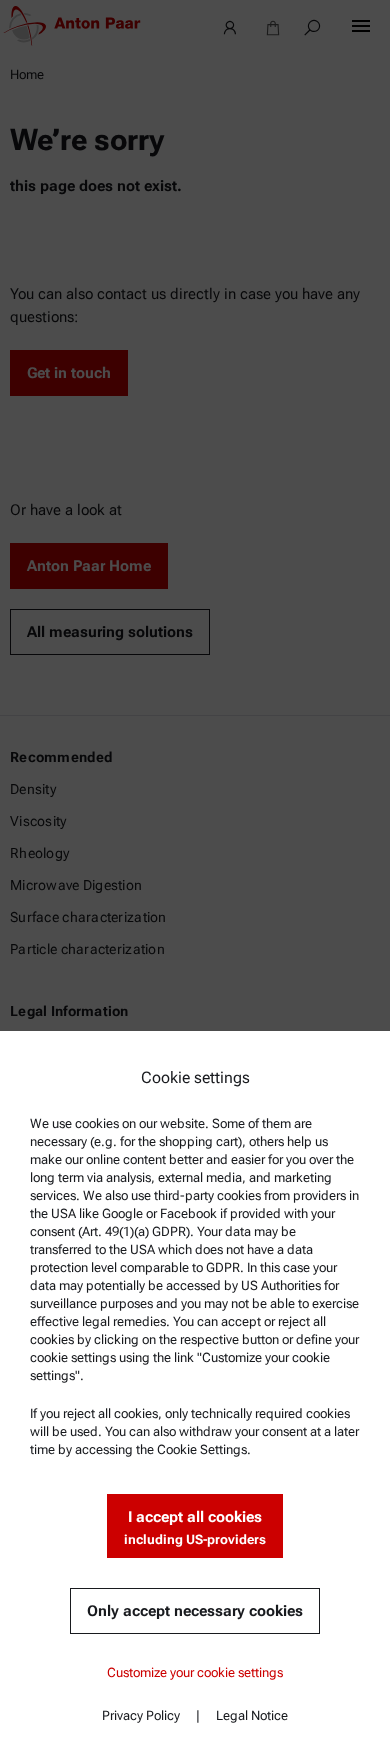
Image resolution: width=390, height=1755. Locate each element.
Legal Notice (252, 1715)
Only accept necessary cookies (195, 1611)
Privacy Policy (141, 1715)
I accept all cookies (195, 1527)
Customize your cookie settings (195, 1672)
